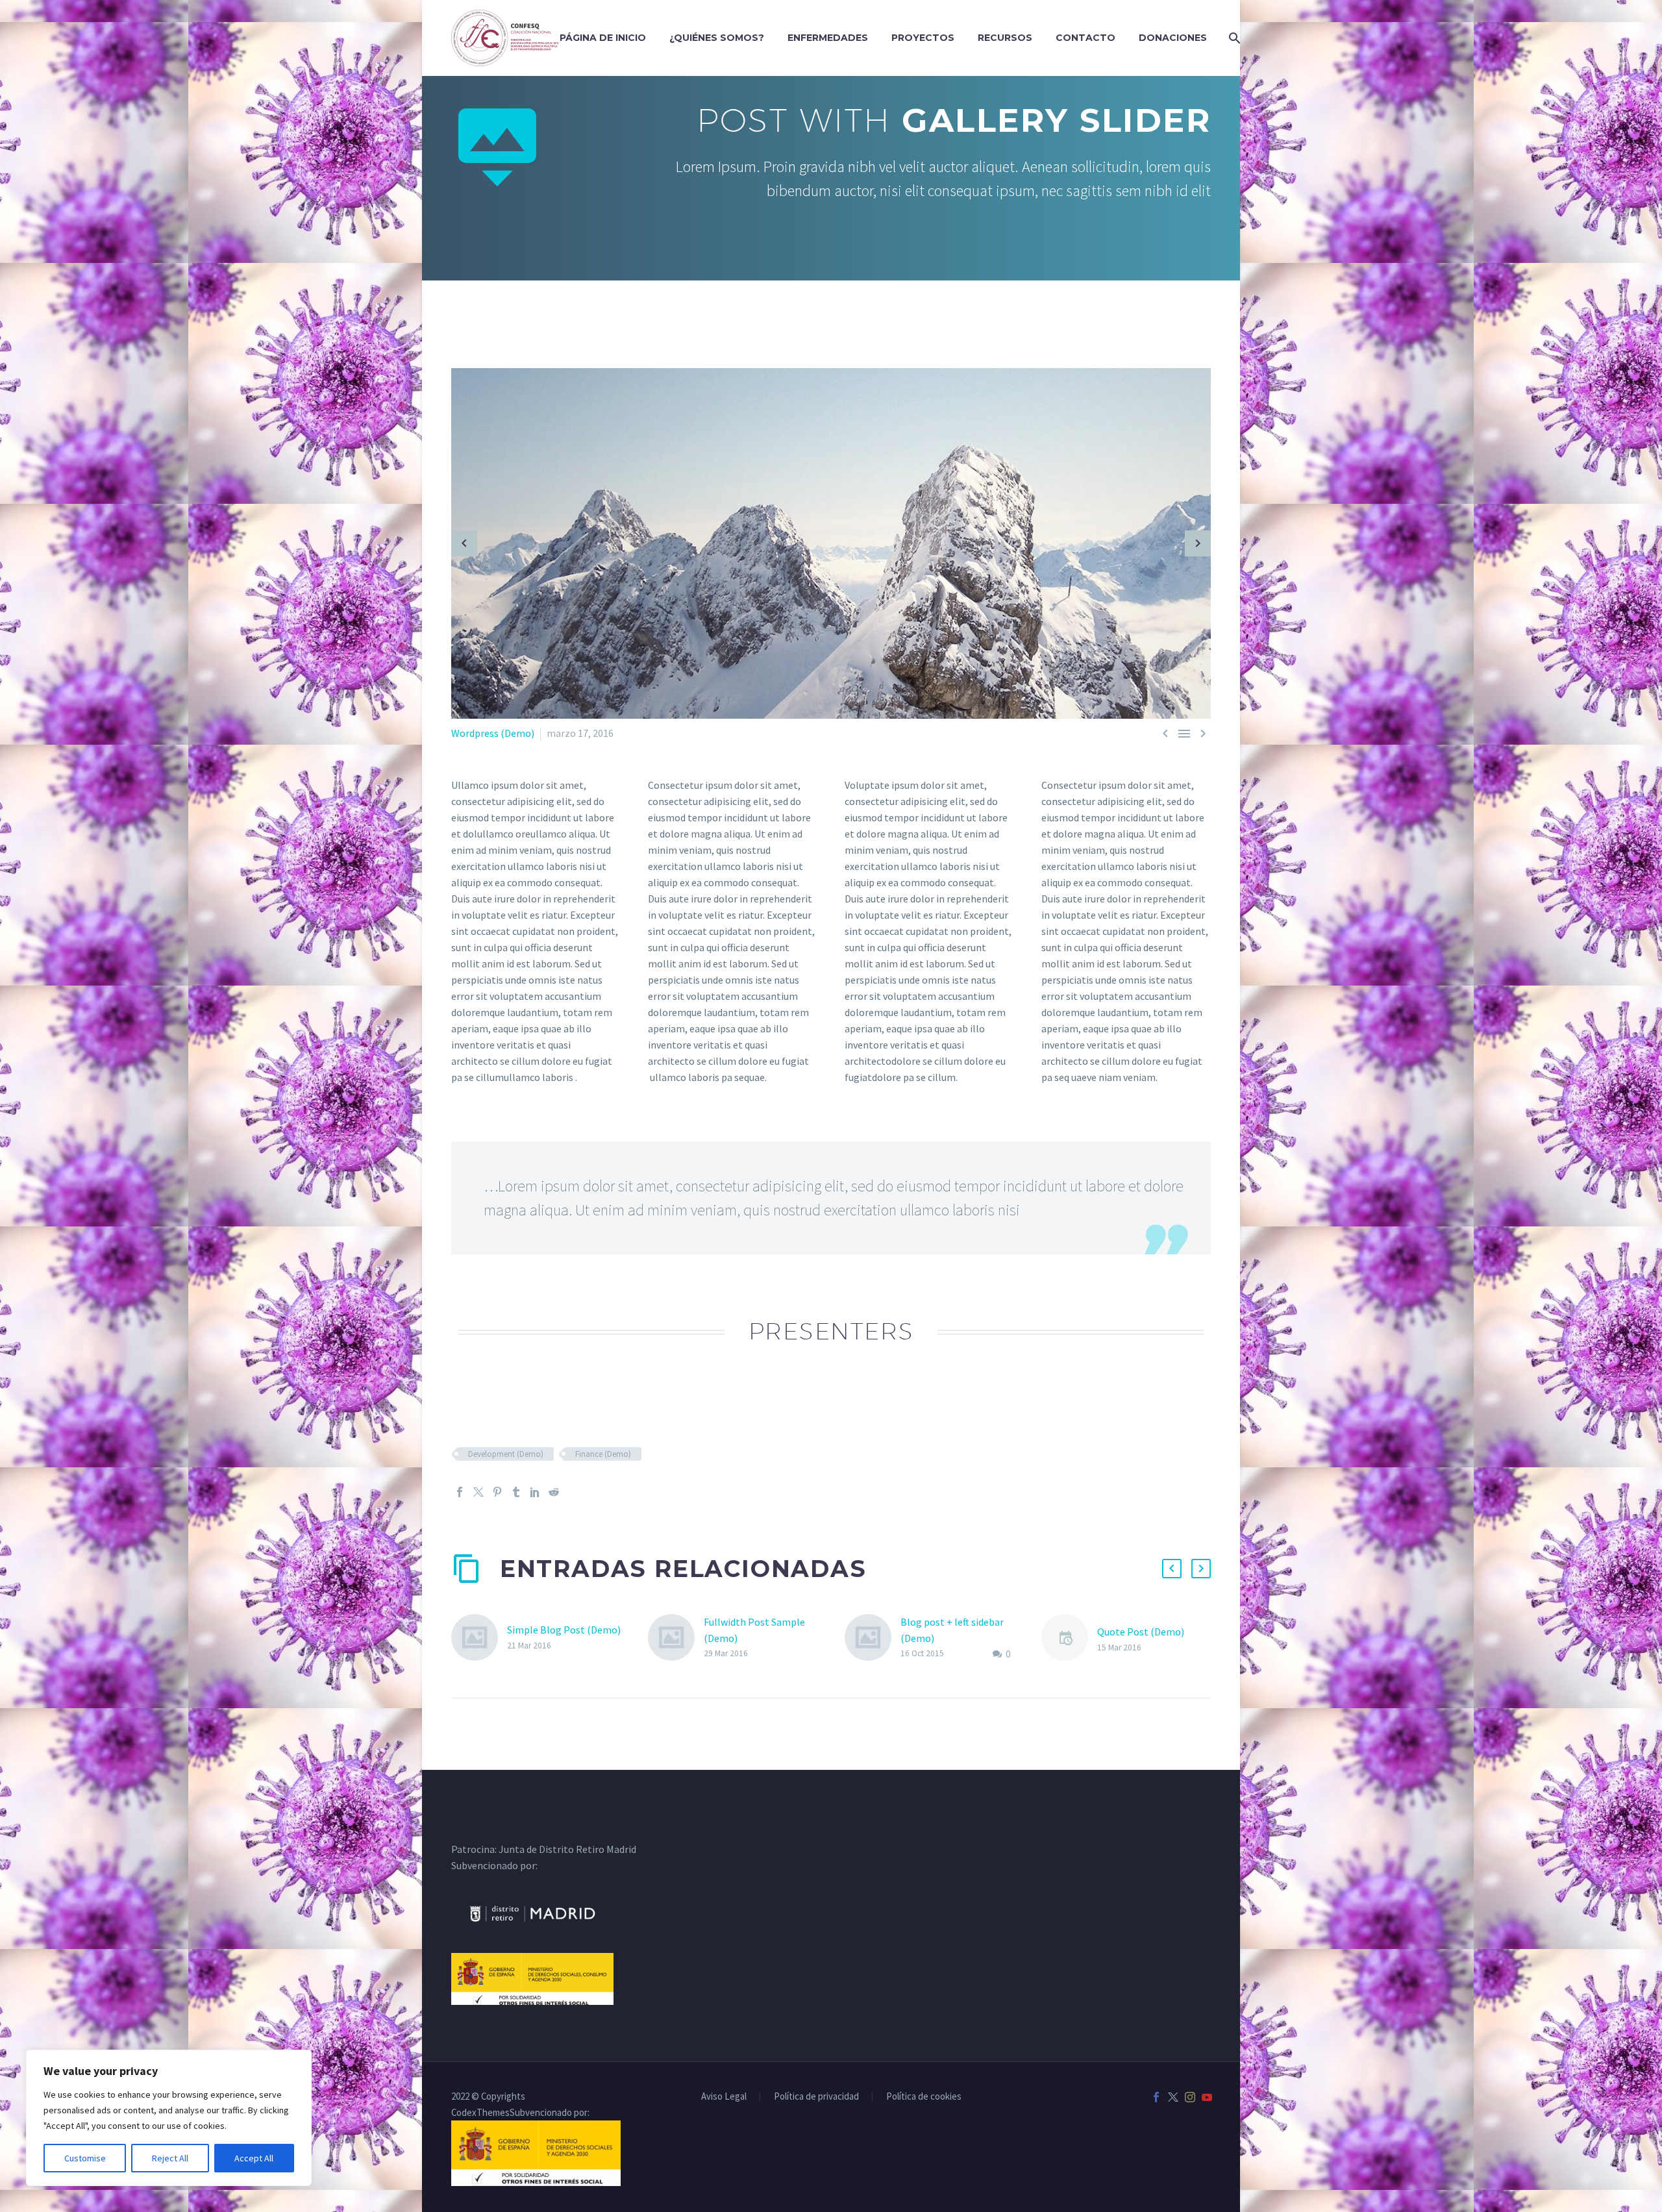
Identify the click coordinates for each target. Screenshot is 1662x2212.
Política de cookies (924, 2097)
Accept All (254, 2158)
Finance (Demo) (603, 1454)
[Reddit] (554, 1492)
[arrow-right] (1198, 543)
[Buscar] (1233, 38)
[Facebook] (460, 1492)
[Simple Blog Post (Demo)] (479, 1637)
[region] (169, 2118)
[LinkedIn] (535, 1492)
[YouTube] (1207, 2097)
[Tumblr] (516, 1492)
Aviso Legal (724, 2097)
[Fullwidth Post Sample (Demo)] (676, 1638)
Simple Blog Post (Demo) (564, 1630)
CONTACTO (1085, 38)
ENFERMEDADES (828, 38)
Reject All (170, 2158)
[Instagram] (1190, 2097)
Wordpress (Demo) (493, 733)
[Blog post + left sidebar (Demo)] (873, 1638)
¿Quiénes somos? (717, 38)
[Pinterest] (497, 1492)
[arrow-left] (464, 543)
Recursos (1005, 38)
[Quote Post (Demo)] (1069, 1640)
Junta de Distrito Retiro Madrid (567, 1849)
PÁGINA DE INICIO (603, 38)
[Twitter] (478, 1492)
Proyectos (923, 38)
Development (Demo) (506, 1454)
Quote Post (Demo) (1141, 1632)
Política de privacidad (816, 2097)
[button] (1172, 1569)
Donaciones (1173, 38)
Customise (85, 2158)
